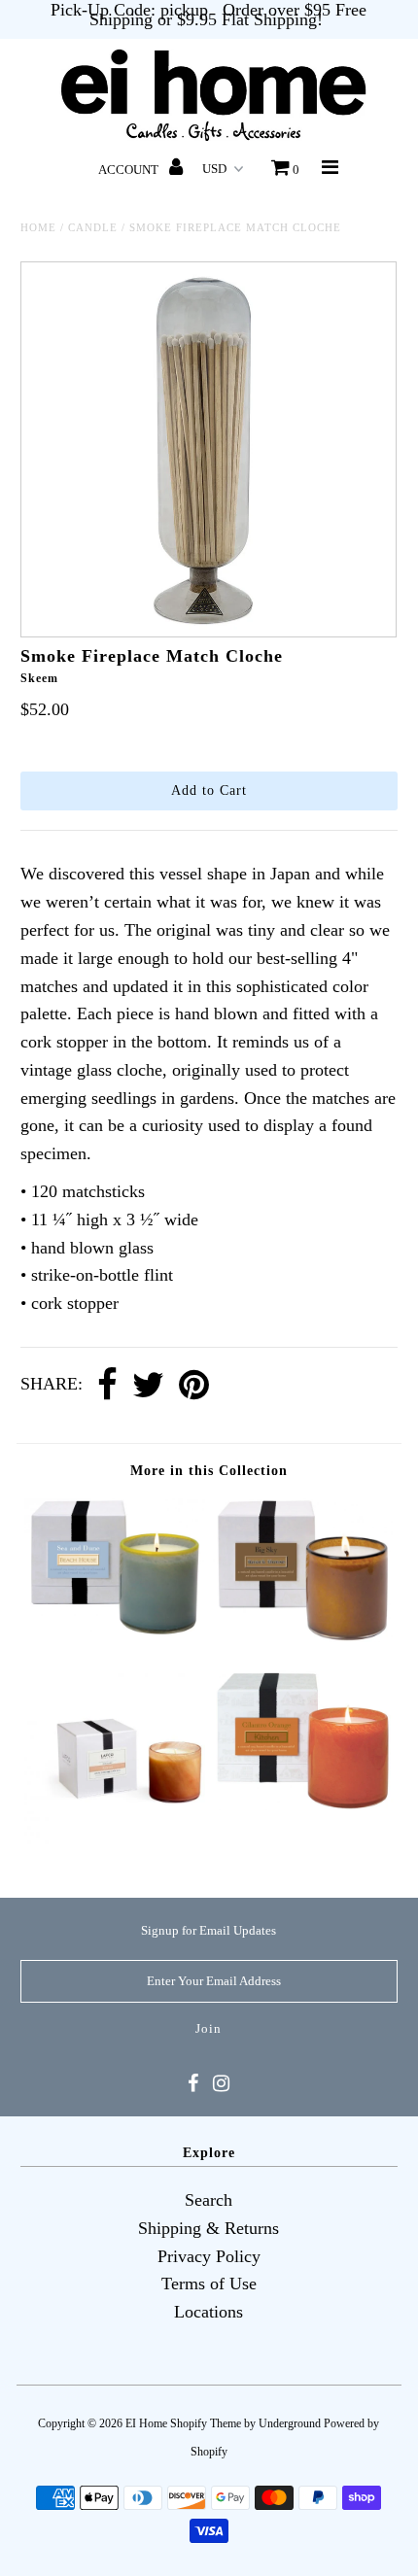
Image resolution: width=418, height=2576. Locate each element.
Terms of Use (209, 2284)
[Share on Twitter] (148, 1386)
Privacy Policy (209, 2256)
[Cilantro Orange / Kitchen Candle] (303, 1804)
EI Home (146, 2423)
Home (38, 227)
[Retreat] (115, 1844)
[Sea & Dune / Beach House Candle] (115, 1631)
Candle (93, 227)
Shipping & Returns (209, 2228)
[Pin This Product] (194, 1386)
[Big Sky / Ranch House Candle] (303, 1636)
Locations (209, 2312)
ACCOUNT (130, 170)
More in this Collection (209, 1471)
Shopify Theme (206, 2423)
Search (209, 2200)
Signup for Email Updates (209, 1930)
